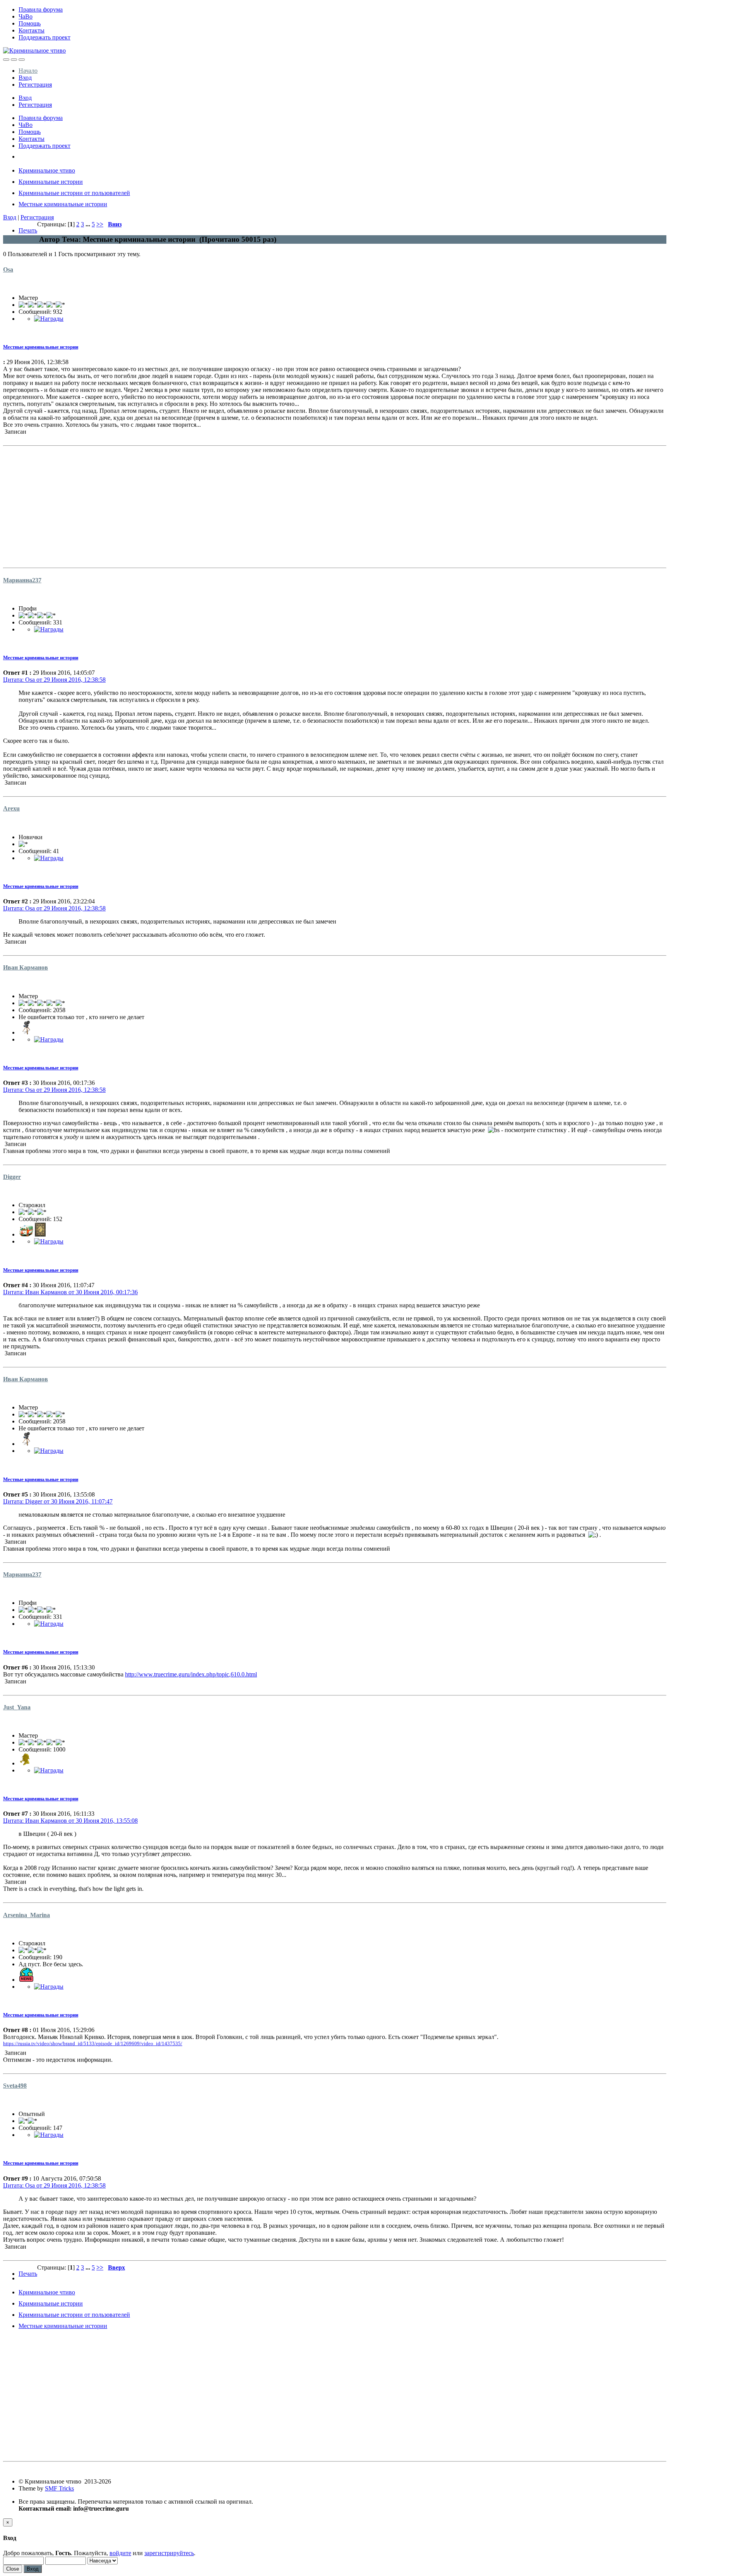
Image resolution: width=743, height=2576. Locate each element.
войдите (120, 2553)
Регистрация (35, 85)
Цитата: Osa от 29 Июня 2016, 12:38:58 (54, 680)
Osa (8, 269)
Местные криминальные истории (41, 347)
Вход (25, 78)
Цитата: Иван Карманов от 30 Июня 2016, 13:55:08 (70, 1821)
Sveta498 (15, 2086)
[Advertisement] (235, 503)
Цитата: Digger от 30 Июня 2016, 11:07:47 (58, 1501)
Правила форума (41, 9)
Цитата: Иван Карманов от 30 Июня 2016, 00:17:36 (70, 1292)
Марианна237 (22, 580)
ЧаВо (26, 16)
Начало (28, 71)
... (89, 224)
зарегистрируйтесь (169, 2553)
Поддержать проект (45, 37)
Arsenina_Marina (27, 1915)
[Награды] (49, 319)
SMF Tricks (59, 2488)
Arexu (11, 808)
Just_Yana (17, 1707)
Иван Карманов (26, 967)
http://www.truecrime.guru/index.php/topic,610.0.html (191, 1674)
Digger (12, 1177)
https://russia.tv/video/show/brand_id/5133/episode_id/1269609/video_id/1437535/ (93, 2043)
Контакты (32, 30)
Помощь (30, 23)
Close (13, 2569)
